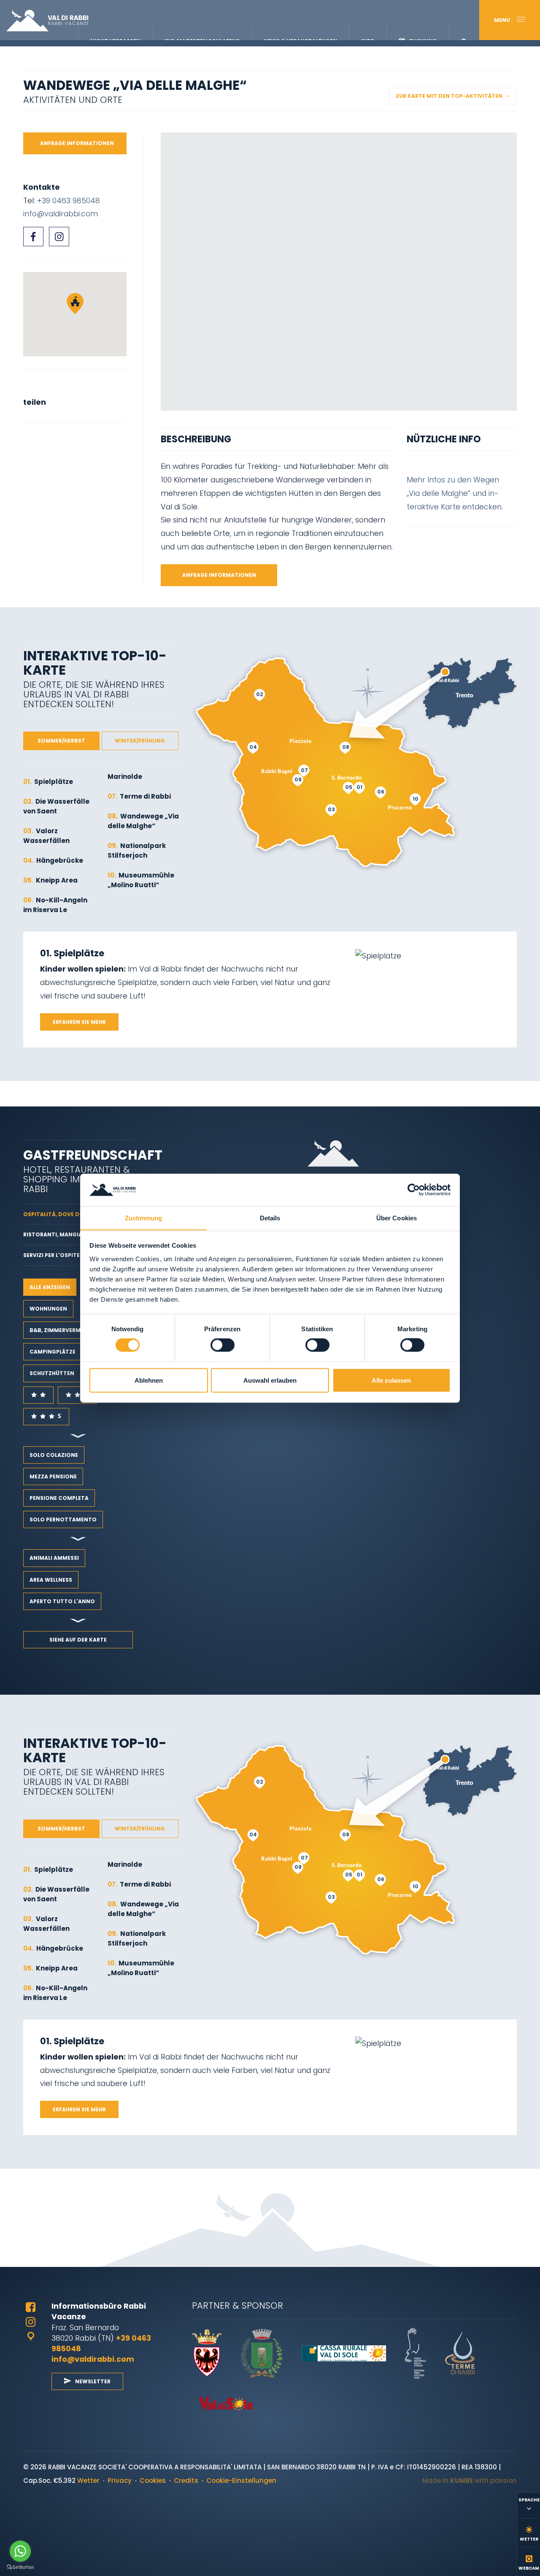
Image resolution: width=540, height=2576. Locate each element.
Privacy (120, 2480)
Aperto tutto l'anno (62, 1601)
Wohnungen (48, 1309)
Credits (186, 2480)
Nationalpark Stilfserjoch (137, 851)
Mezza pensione (53, 1476)
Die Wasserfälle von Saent (56, 806)
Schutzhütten (52, 1373)
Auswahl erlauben (270, 1380)
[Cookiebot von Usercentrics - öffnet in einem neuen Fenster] (414, 1190)
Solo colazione (54, 1455)
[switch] (223, 1345)
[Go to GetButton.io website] (20, 2567)
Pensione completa (59, 1498)
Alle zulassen (391, 1380)
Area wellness (51, 1580)
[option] (339, 272)
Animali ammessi (54, 1558)
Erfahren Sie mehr (79, 1022)
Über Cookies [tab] (397, 1218)
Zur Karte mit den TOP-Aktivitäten (449, 96)
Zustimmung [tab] (144, 1218)
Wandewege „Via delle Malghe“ (143, 821)
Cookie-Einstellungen (241, 2480)
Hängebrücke (53, 860)
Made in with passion (470, 2480)
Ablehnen (149, 1380)
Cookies (153, 2480)
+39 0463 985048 (69, 201)
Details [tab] (270, 1218)
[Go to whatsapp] (20, 2551)
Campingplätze (53, 1352)
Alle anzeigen (50, 1287)
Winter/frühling (140, 741)
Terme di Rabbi (139, 796)
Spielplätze (48, 782)
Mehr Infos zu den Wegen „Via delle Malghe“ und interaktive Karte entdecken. (456, 493)
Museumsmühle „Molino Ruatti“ (141, 880)
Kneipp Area (50, 880)
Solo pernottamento (63, 1519)
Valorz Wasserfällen (46, 836)
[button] (75, 304)
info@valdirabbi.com (61, 214)
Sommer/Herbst (61, 741)
